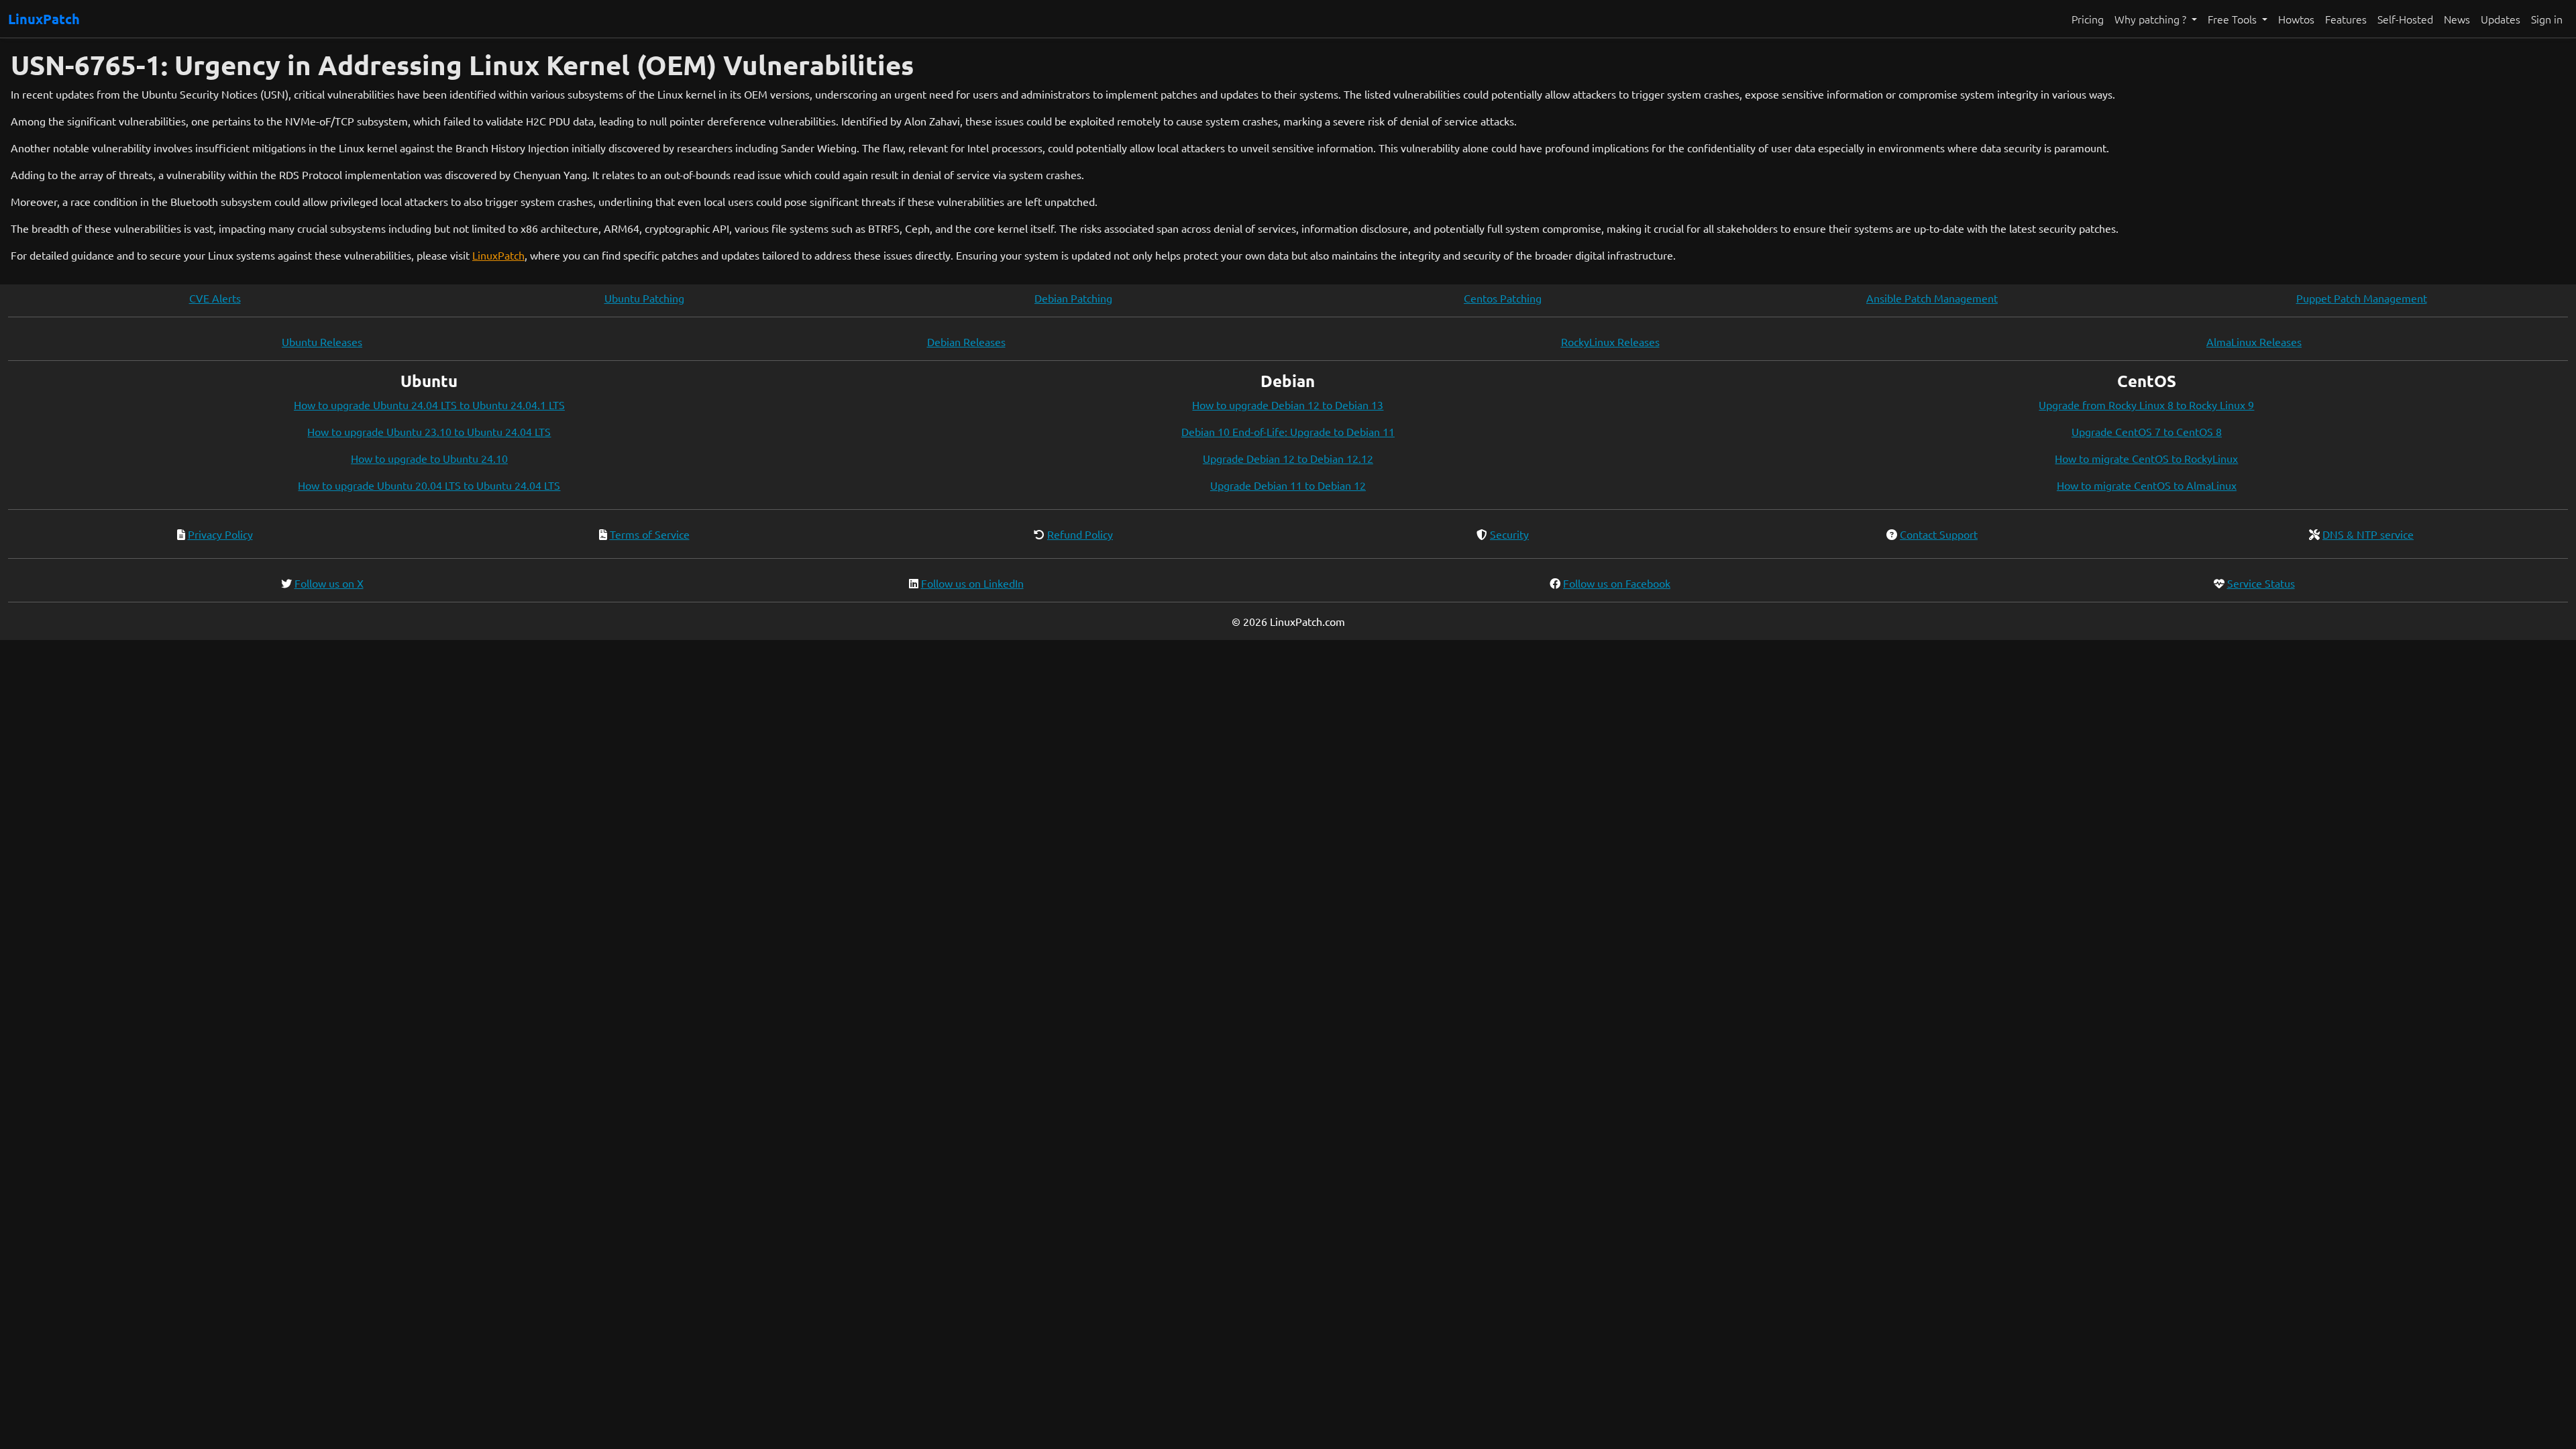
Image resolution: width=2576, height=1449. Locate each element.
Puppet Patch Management (2362, 298)
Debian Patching (1073, 298)
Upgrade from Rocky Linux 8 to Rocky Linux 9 (2146, 405)
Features (2346, 19)
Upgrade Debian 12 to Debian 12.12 (1288, 458)
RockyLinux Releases (1610, 341)
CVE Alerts (215, 298)
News (2457, 19)
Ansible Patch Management (1932, 298)
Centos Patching (1503, 298)
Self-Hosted (2405, 19)
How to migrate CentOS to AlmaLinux (2147, 485)
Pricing (2088, 19)
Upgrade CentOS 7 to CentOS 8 (2147, 431)
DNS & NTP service (2368, 534)
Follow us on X (329, 583)
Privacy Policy (220, 534)
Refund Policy (1080, 534)
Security (1509, 534)
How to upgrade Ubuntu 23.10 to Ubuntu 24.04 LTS (429, 431)
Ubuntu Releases (322, 341)
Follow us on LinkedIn (972, 583)
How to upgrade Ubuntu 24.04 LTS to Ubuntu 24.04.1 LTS (429, 405)
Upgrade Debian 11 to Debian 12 (1288, 485)
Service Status (2261, 583)
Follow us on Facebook (1617, 583)
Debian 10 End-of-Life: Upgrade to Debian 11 (1288, 431)
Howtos (2296, 19)
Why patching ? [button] (2152, 19)
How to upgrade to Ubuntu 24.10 (429, 458)
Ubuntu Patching (644, 298)
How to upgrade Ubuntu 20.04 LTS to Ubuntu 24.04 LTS (429, 485)
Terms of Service (650, 534)
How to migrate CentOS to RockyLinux (2146, 458)
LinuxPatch (44, 19)
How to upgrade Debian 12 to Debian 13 (1288, 405)
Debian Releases (966, 341)
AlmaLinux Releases (2254, 341)
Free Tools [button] (2234, 19)
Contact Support (1939, 534)
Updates (2501, 19)
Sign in (2547, 19)
